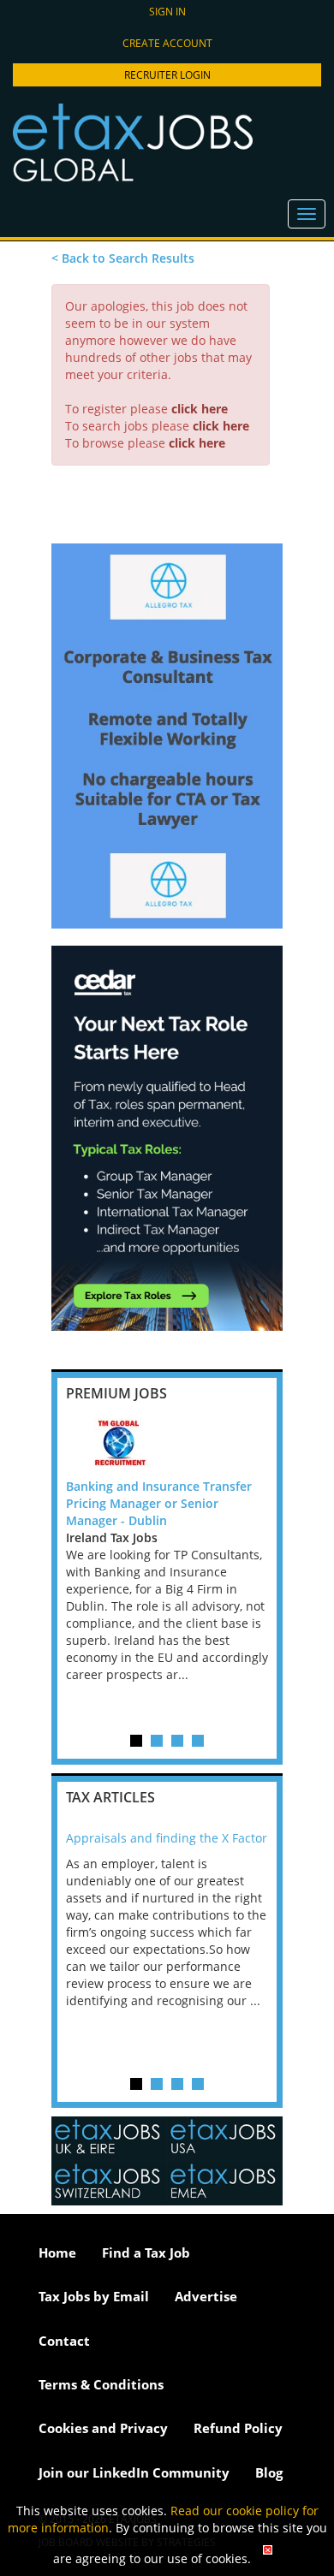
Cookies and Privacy (103, 2428)
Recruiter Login (167, 75)
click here (200, 409)
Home (57, 2253)
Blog (269, 2472)
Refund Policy (238, 2428)
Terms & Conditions (101, 2384)
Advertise (206, 2296)
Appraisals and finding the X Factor (167, 1838)
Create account (167, 43)
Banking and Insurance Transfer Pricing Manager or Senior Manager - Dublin (159, 1503)
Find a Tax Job (146, 2253)
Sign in (167, 12)
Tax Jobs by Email (94, 2296)
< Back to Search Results (123, 258)
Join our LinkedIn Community (134, 2472)
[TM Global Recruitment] (167, 1444)
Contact (64, 2341)
